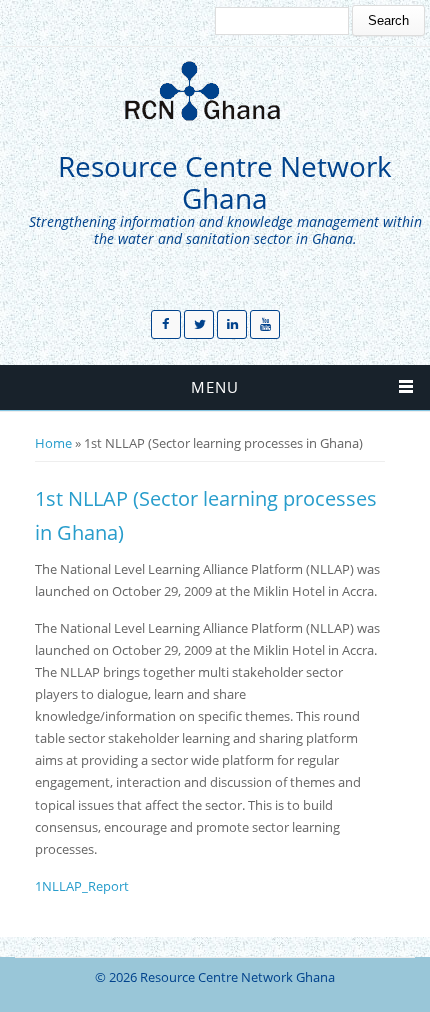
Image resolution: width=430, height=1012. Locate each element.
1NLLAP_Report (82, 886)
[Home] (210, 91)
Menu (215, 387)
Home (53, 443)
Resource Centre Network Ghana (225, 182)
